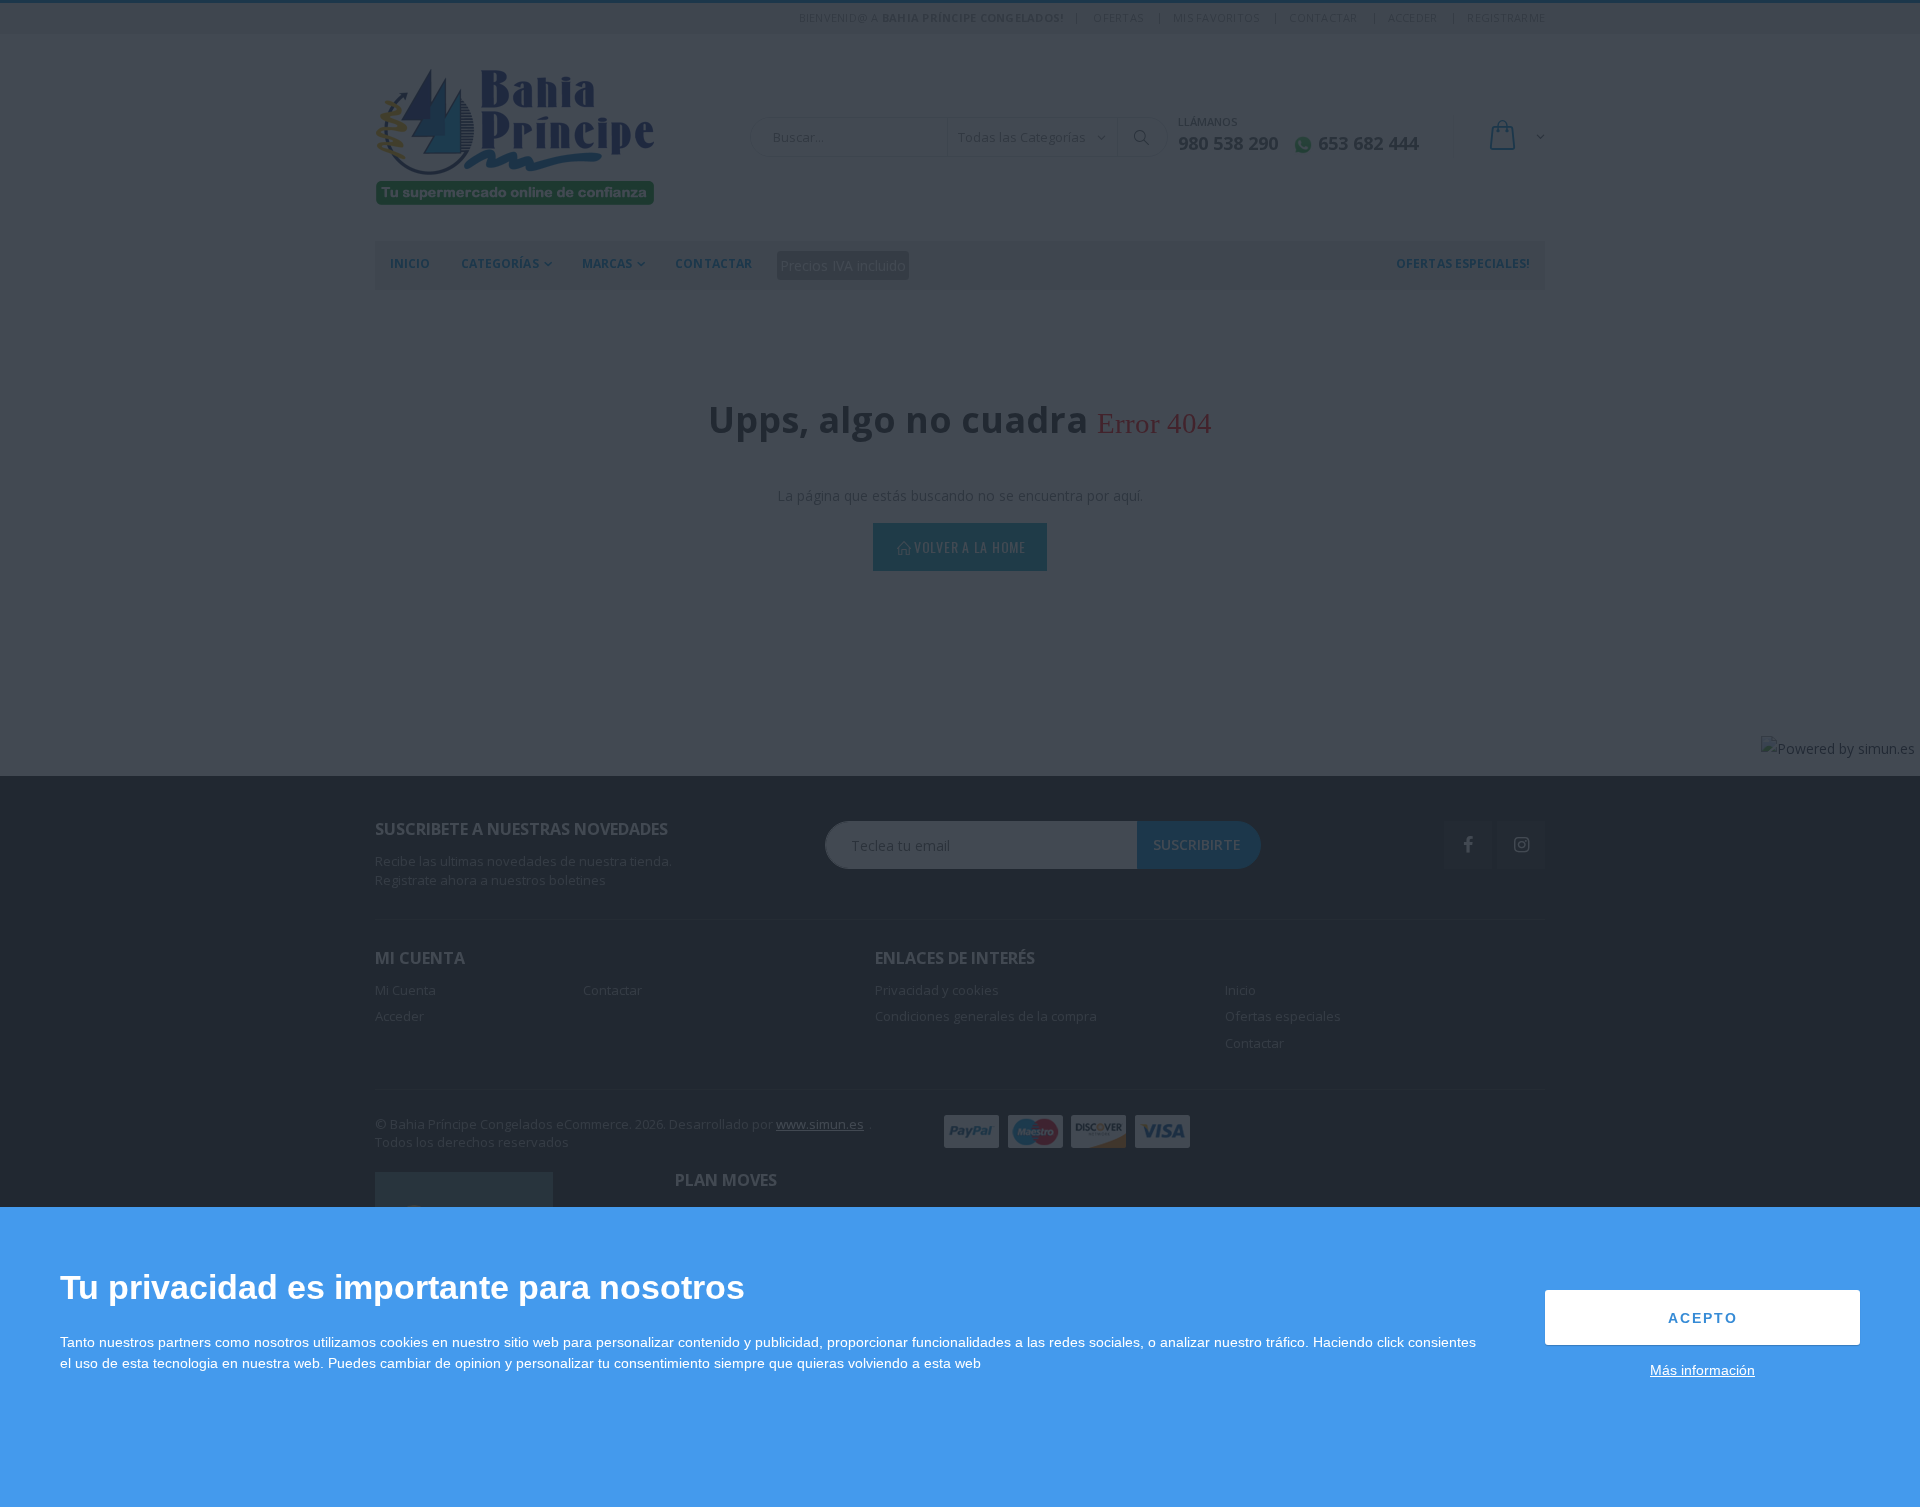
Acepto (1703, 1318)
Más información (1702, 1370)
